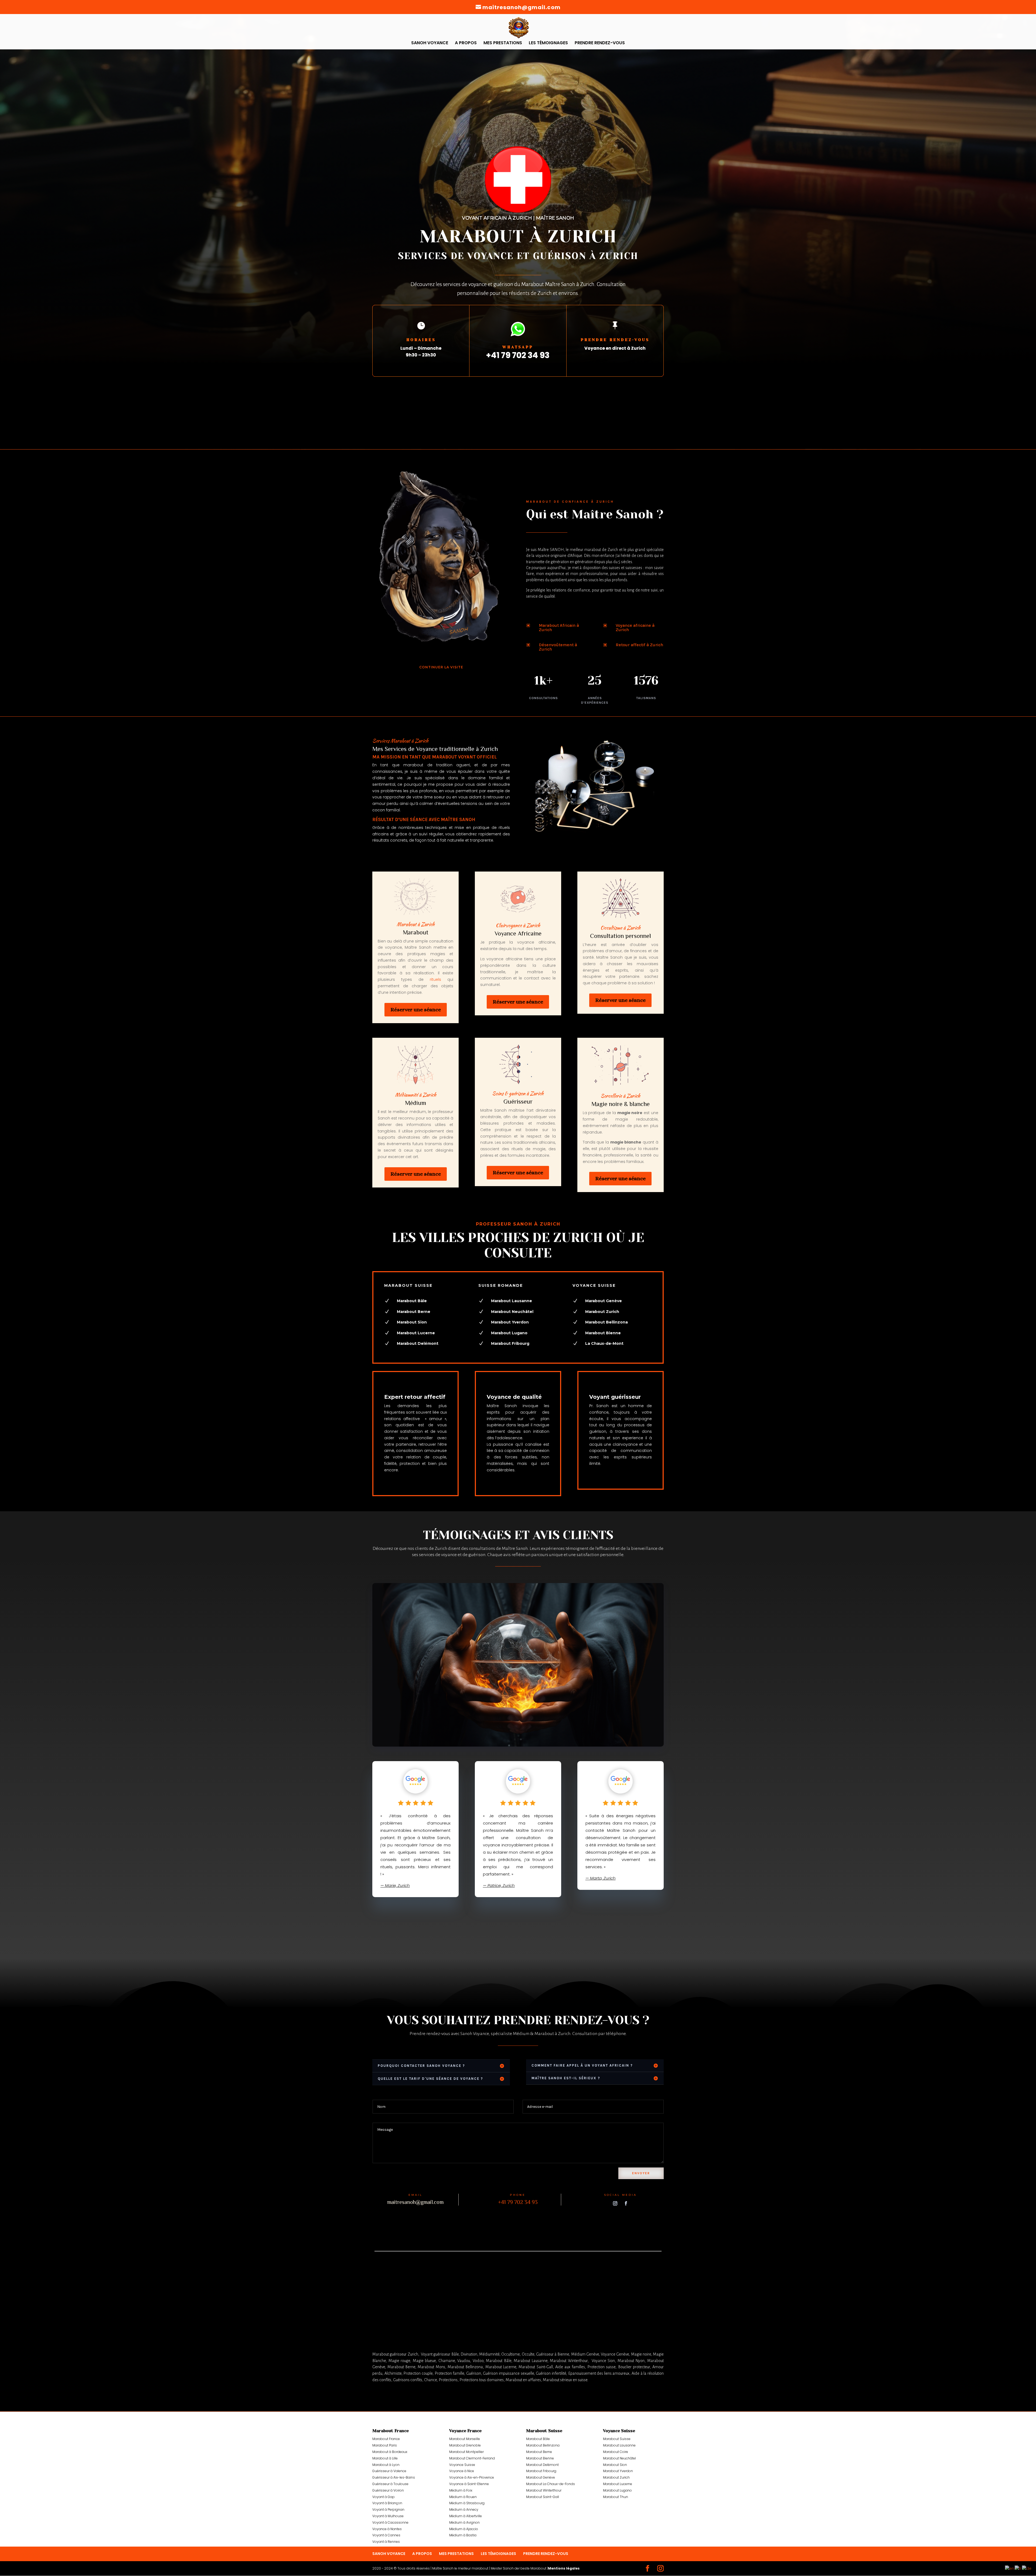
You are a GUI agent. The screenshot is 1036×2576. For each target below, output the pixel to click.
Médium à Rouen (463, 2497)
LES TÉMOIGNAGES (548, 43)
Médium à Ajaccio (464, 2529)
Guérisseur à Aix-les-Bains (394, 2477)
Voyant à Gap (384, 2497)
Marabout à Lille (385, 2458)
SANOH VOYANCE (430, 43)
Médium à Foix (461, 2490)
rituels (435, 979)
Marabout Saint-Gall (543, 2497)
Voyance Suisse (462, 2465)
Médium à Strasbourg (467, 2503)
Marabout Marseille (465, 2439)
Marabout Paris (385, 2445)
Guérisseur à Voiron (388, 2490)
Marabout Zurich (616, 2477)
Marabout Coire (616, 2452)
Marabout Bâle (538, 2439)
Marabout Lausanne (619, 2445)
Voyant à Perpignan (388, 2509)
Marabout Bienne (540, 2458)
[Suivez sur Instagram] (615, 2203)
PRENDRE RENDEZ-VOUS (600, 43)
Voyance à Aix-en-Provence (472, 2477)
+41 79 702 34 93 (518, 355)
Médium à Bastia (463, 2535)
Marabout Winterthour (544, 2490)
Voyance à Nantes (387, 2529)
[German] (1027, 2568)
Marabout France (386, 2439)
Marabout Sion (615, 2465)
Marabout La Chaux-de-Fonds (551, 2484)
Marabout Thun (616, 2497)
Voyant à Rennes (386, 2542)
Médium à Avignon (464, 2522)
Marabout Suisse (617, 2439)
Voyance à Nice (462, 2471)
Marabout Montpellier (466, 2452)
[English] (1010, 2568)
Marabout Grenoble (465, 2445)
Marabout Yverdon (618, 2471)
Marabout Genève (541, 2477)
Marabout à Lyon (386, 2465)
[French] (1018, 2568)
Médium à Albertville (466, 2516)
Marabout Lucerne (618, 2484)
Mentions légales (564, 2568)
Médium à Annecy (464, 2509)
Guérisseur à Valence (389, 2471)
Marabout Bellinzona (543, 2445)
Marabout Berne (539, 2452)
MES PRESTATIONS (503, 43)
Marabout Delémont (418, 1343)
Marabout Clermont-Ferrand (472, 2458)
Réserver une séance (416, 1010)
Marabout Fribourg (541, 2471)
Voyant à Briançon (387, 2503)
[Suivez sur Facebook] (626, 2203)
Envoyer (641, 2173)
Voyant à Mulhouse (388, 2516)
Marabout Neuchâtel (512, 1312)
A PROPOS (466, 43)
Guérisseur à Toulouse (390, 2484)
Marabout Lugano (617, 2490)
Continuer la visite (441, 667)
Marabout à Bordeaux (390, 2452)
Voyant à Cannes (386, 2535)
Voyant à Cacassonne (390, 2522)
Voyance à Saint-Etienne (469, 2484)
